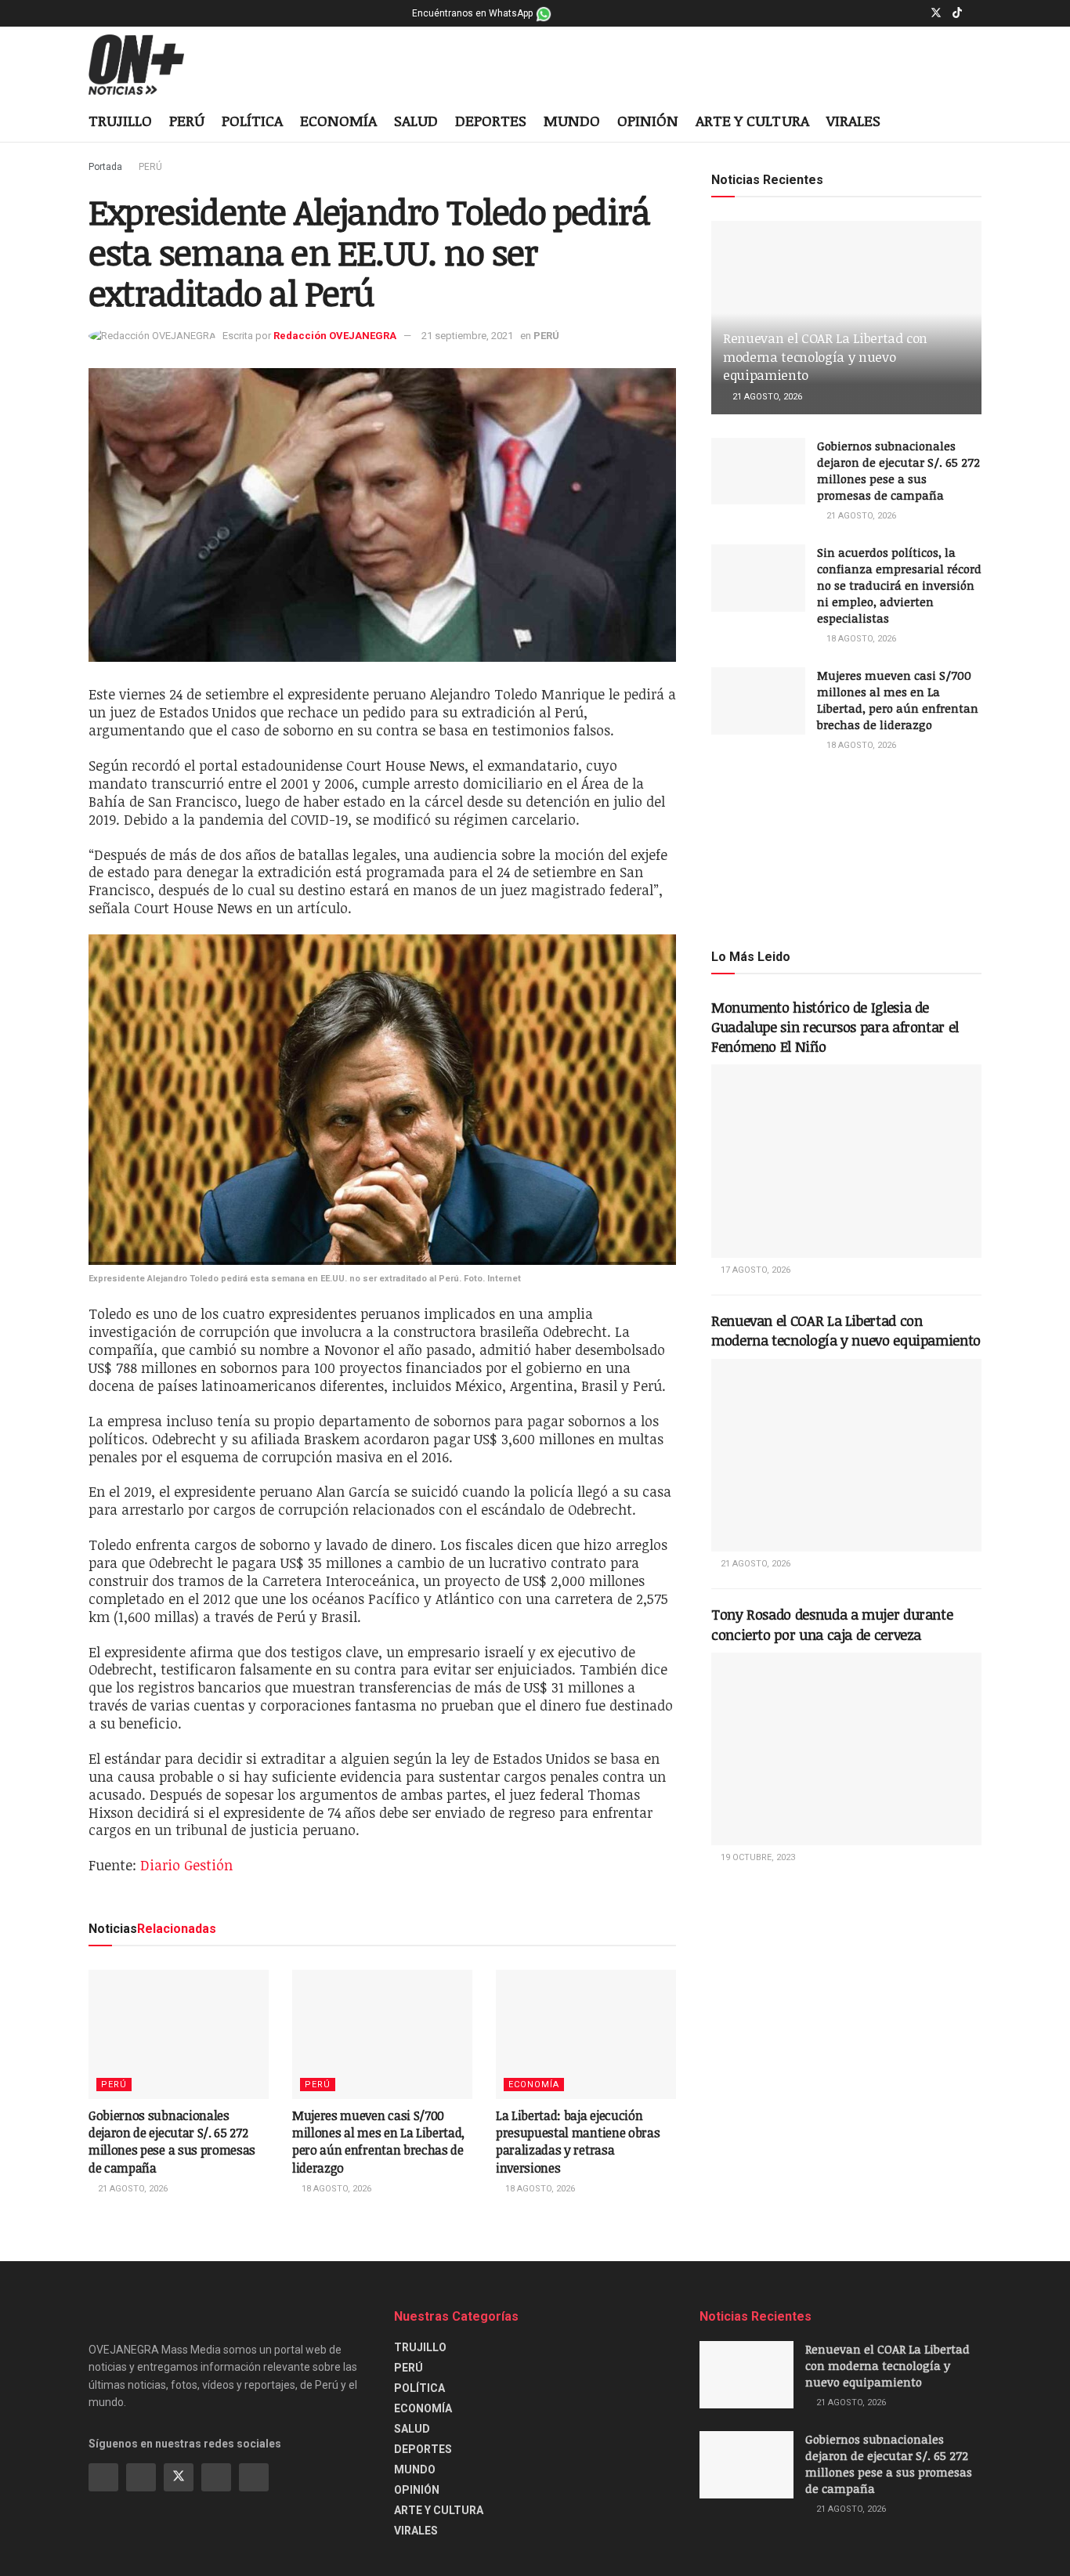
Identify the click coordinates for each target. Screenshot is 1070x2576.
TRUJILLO (120, 121)
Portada (105, 167)
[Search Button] (976, 122)
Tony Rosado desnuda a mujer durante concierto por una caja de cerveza (832, 1624)
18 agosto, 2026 (335, 2189)
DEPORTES (491, 121)
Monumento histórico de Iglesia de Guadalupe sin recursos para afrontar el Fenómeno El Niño (835, 1027)
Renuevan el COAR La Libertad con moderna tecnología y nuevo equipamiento (825, 357)
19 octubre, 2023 (757, 1857)
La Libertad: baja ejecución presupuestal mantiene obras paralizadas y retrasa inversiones (578, 2142)
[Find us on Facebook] (896, 13)
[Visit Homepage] (148, 65)
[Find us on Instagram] (915, 13)
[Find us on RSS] (254, 2477)
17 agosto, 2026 (754, 1270)
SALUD (416, 121)
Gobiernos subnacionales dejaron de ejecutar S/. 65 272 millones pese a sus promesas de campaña (172, 2142)
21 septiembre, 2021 (467, 336)
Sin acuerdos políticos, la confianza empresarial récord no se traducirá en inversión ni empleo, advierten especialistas (899, 585)
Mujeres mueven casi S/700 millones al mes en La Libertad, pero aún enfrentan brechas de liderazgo (378, 2142)
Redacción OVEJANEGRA (335, 336)
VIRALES (853, 121)
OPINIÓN (648, 121)
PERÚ (187, 121)
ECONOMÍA (338, 121)
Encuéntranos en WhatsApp (474, 13)
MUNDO (572, 121)
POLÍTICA (252, 121)
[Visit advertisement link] (846, 849)
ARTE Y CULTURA (752, 121)
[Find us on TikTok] (957, 13)
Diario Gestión (186, 1865)
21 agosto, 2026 (132, 2189)
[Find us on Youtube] (977, 13)
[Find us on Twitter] (936, 13)
